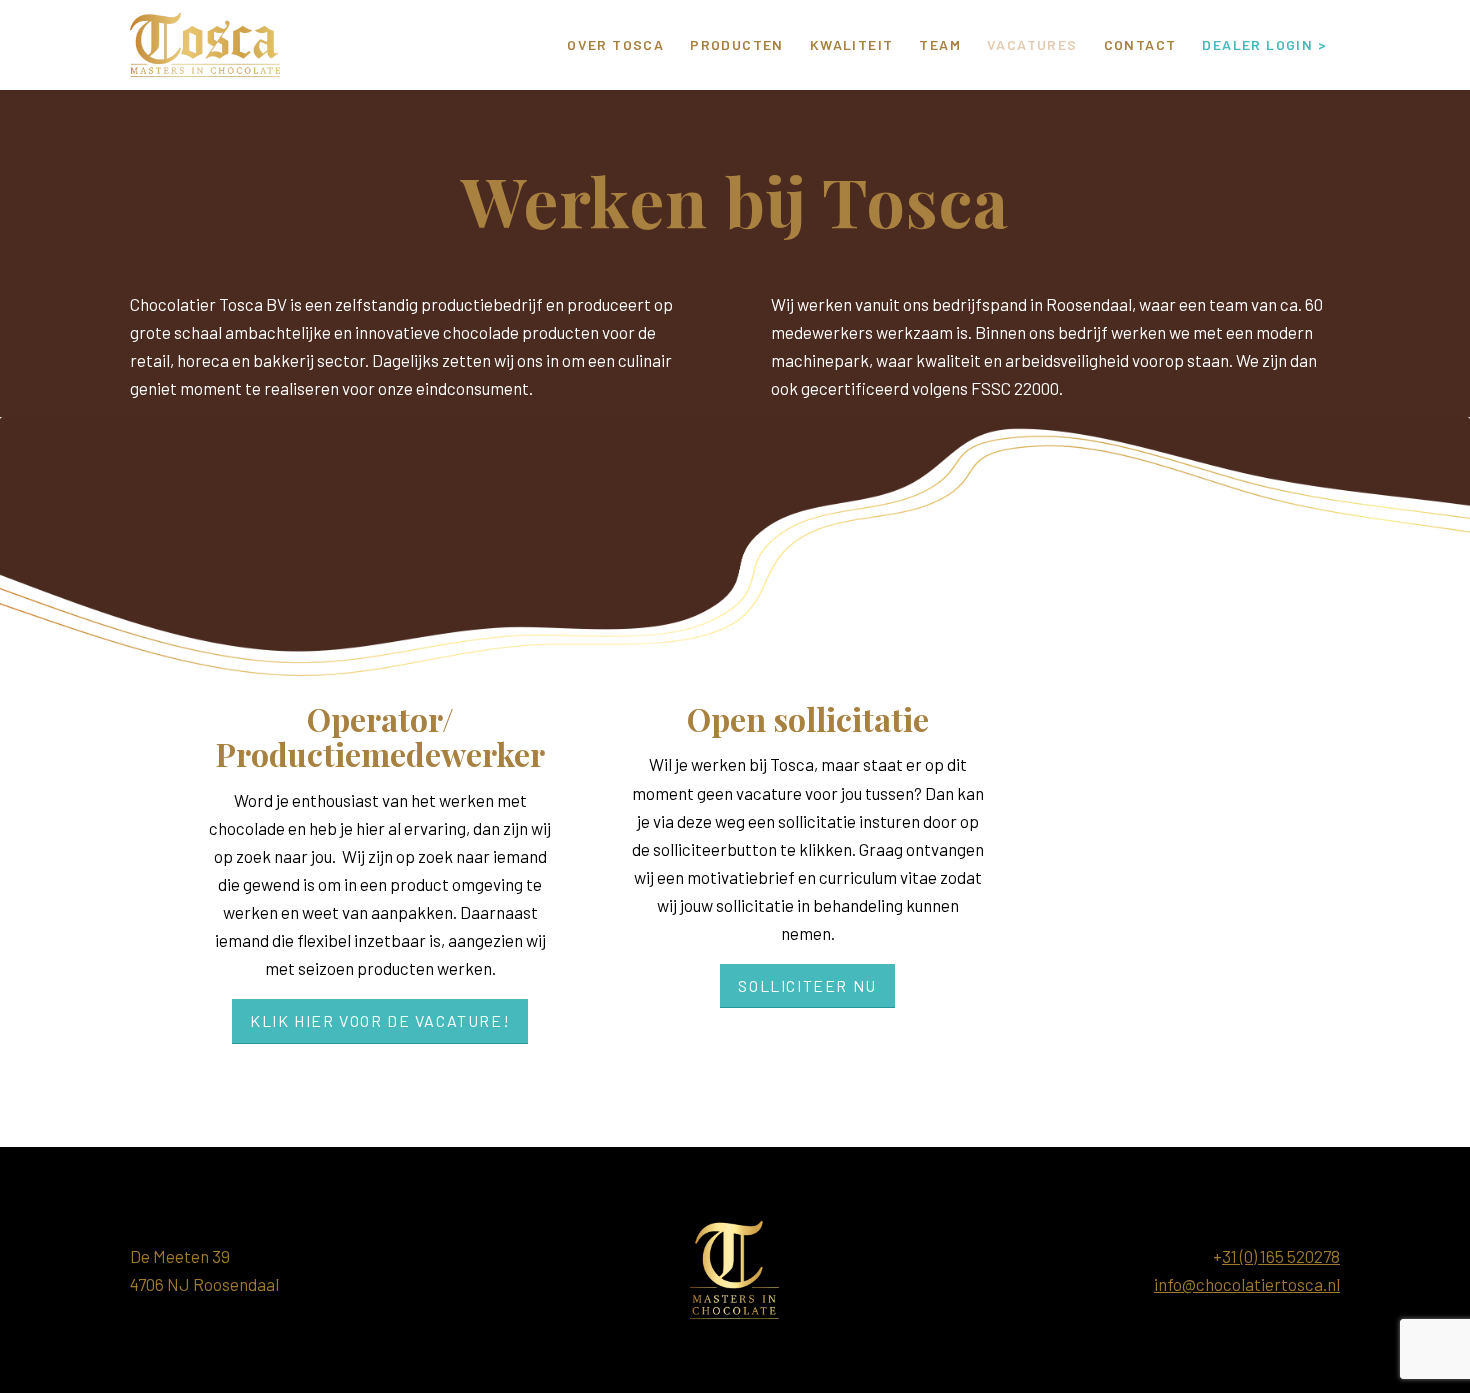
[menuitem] (615, 45)
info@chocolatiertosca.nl (1247, 1284)
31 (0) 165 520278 (1281, 1256)
